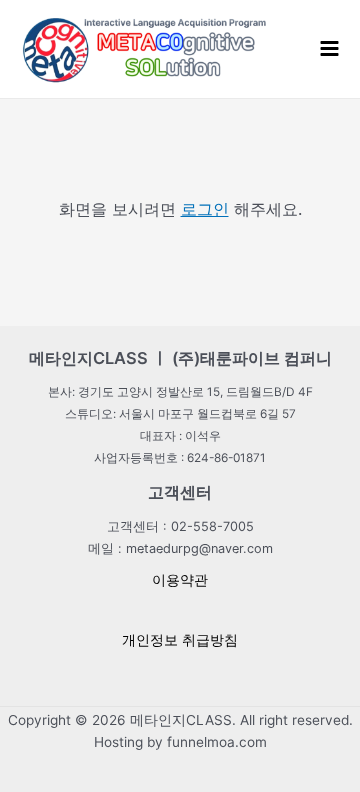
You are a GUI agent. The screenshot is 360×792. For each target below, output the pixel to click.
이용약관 (180, 580)
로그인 (205, 209)
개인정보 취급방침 (180, 640)
